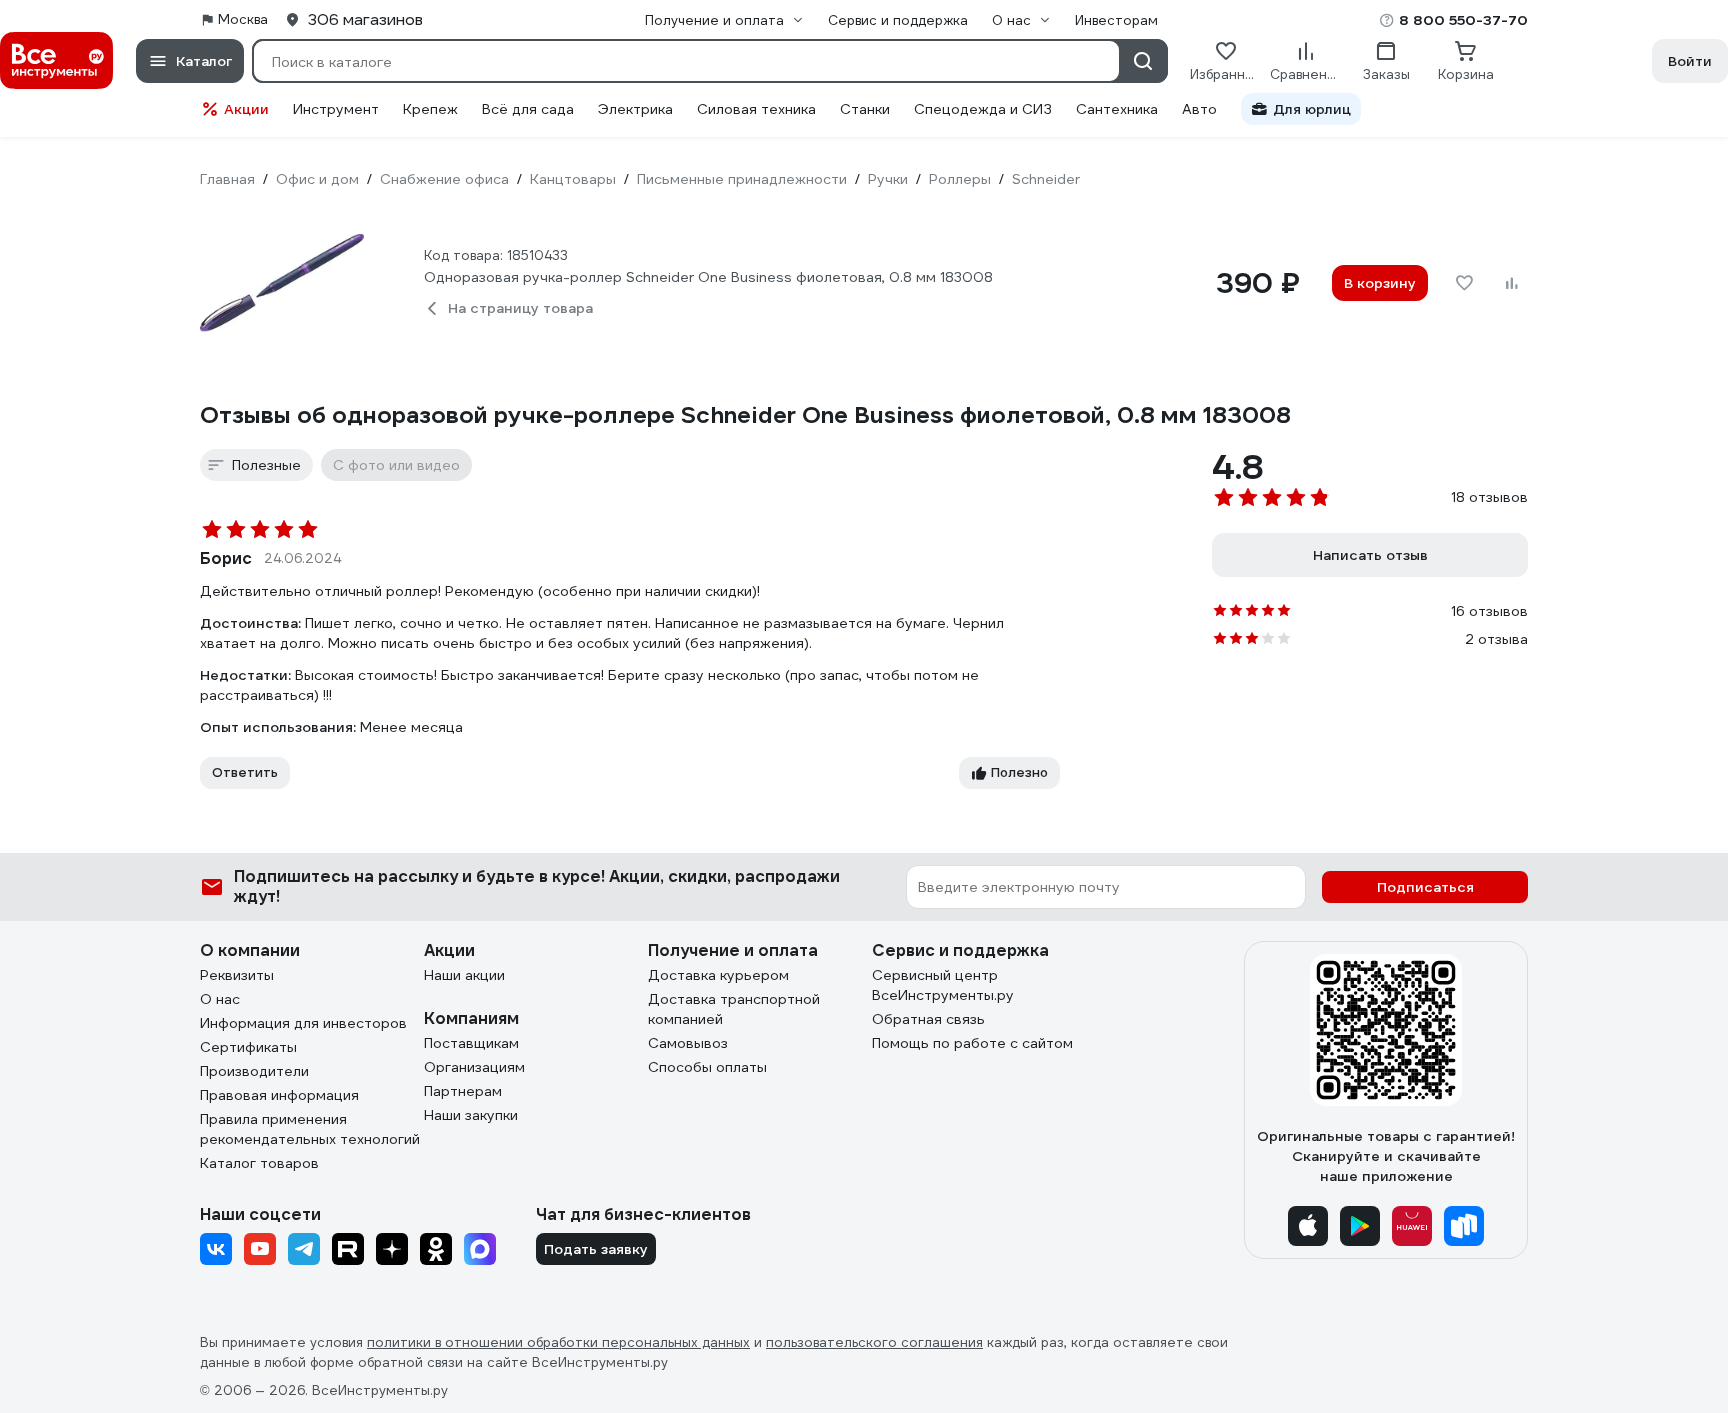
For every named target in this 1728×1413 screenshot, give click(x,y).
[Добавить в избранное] (1464, 283)
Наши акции (464, 975)
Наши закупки (471, 1115)
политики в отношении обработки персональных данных (558, 1342)
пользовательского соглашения (874, 1342)
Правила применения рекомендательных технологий (310, 1129)
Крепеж (430, 109)
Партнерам (463, 1091)
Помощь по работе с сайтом (972, 1043)
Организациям (474, 1067)
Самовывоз (688, 1043)
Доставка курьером (718, 975)
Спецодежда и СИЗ (983, 109)
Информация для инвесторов (303, 1023)
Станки (865, 109)
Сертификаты (248, 1047)
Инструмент (336, 109)
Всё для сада (528, 109)
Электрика (635, 109)
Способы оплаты (707, 1067)
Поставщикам (471, 1043)
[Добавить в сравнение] (1512, 283)
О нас (220, 999)
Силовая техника (756, 109)
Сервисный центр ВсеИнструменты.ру (943, 985)
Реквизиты (237, 975)
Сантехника (1117, 109)
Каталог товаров (259, 1163)
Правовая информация (279, 1095)
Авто (1199, 109)
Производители (254, 1071)
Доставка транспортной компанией (734, 1009)
